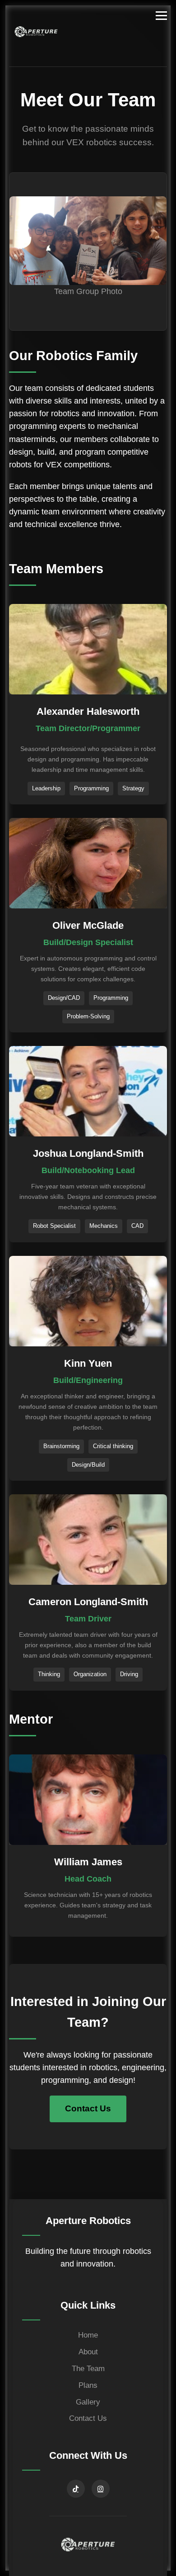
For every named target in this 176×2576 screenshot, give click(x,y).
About (88, 2352)
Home (88, 2335)
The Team (88, 2369)
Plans (88, 2385)
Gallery (88, 2402)
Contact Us (88, 2108)
